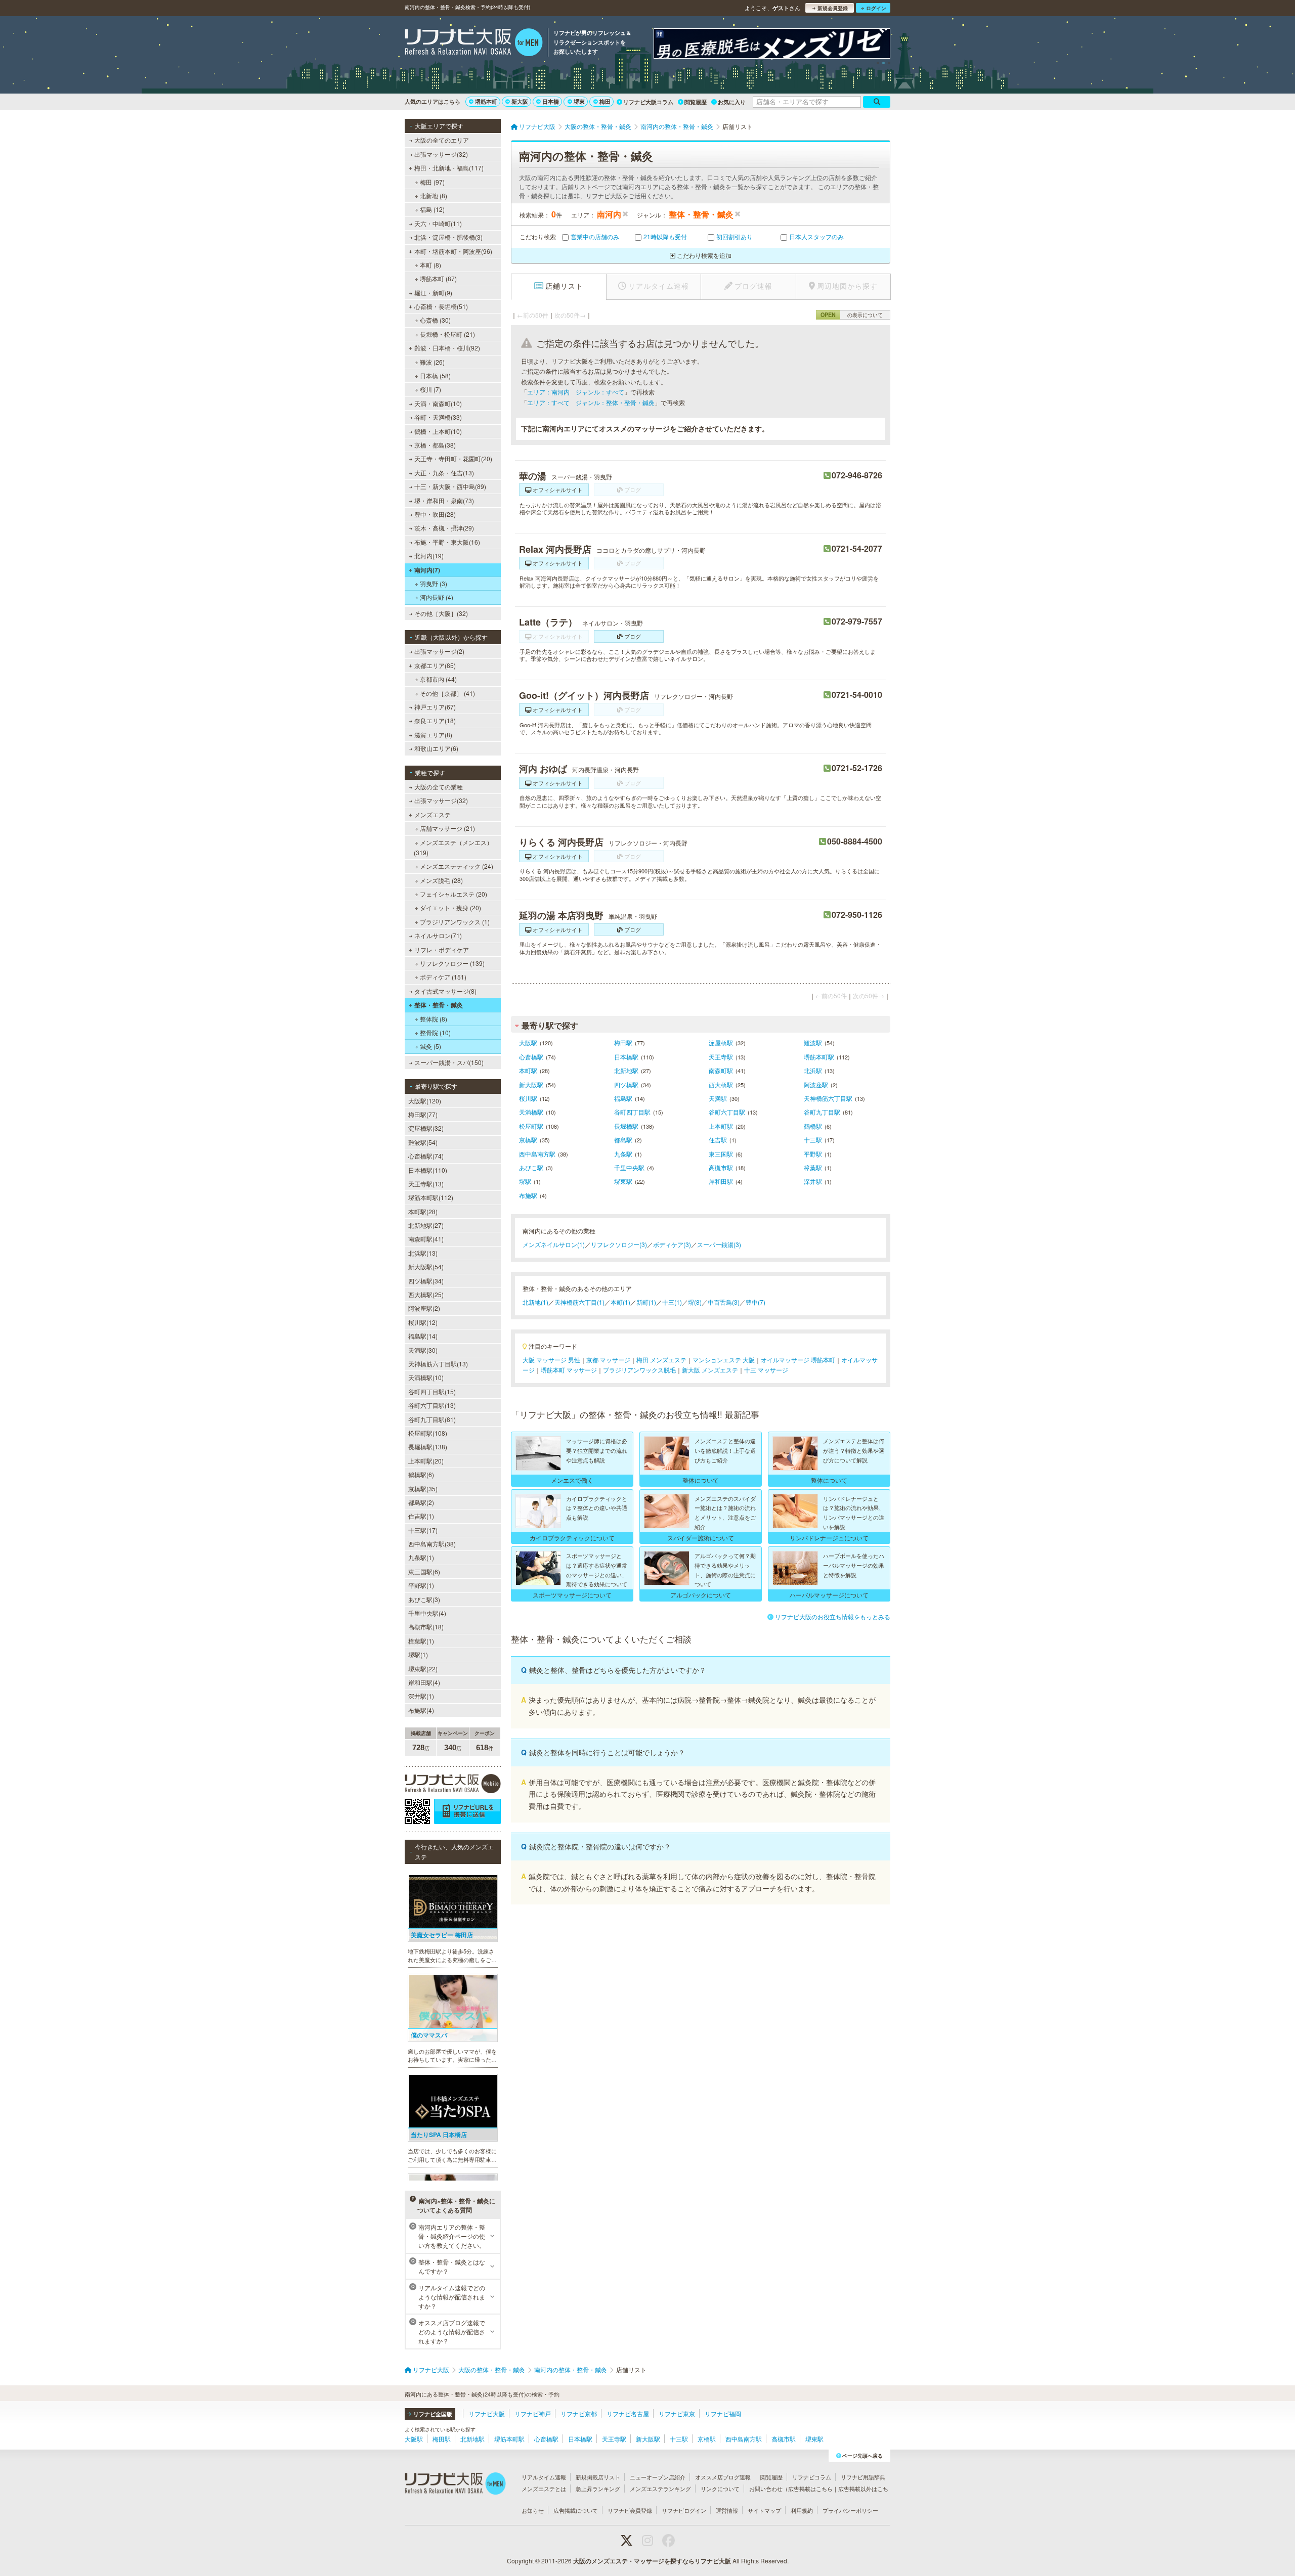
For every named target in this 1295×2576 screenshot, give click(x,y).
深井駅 (813, 1181)
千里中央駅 (629, 1167)
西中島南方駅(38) (432, 1544)
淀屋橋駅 (721, 1042)
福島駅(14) (423, 1336)
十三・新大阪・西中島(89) (450, 486)
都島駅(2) (421, 1502)
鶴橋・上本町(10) (438, 431)
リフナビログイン (684, 2510)
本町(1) (620, 1302)
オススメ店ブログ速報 (723, 2477)
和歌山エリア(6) (436, 748)
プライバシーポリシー (850, 2510)
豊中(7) (756, 1302)
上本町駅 (721, 1126)
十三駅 (813, 1140)
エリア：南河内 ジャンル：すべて (576, 392)
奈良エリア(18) (435, 720)
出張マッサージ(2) (439, 651)
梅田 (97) (432, 182)
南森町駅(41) (426, 1239)
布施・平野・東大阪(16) (447, 542)
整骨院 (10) (435, 1032)
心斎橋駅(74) (426, 1156)
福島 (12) (432, 209)
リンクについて (720, 2489)
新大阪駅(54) (426, 1267)
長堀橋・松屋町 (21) (447, 334)
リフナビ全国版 (433, 2414)
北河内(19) (429, 556)
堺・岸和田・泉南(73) (444, 500)
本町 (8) (430, 265)
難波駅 (813, 1042)
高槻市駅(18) (426, 1627)
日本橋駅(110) (428, 1170)
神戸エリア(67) (435, 707)
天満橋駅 (531, 1112)
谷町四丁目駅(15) (432, 1391)
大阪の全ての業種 (439, 787)
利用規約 (802, 2510)
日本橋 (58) (435, 375)
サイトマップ (764, 2510)
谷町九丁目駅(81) (432, 1419)
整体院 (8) (434, 1019)
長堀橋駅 (626, 1126)
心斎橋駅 (531, 1057)
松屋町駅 (531, 1126)
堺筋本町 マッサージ (569, 1370)
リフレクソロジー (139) (452, 963)
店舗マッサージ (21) (447, 828)
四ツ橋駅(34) (426, 1281)
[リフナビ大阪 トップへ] (474, 43)
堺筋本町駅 (819, 1057)
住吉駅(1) (421, 1516)
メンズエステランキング (660, 2489)
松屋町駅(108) (428, 1433)
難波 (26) (432, 362)
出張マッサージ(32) (441, 154)
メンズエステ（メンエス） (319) (453, 847)
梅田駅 (623, 1042)
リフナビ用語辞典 (863, 2477)
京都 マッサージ (608, 1360)
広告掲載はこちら (810, 2489)
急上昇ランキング (598, 2489)
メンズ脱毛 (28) (441, 880)
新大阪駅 (531, 1084)
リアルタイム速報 (544, 2477)
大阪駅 (528, 1042)
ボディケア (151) (443, 977)
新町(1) (646, 1302)
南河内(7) (427, 570)
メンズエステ (433, 814)
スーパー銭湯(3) (719, 1244)
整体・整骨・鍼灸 (439, 1005)
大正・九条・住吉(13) (444, 473)
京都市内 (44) (438, 679)
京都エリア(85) (435, 665)
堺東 (579, 101)
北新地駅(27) (426, 1225)
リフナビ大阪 (487, 2413)
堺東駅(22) (423, 1669)
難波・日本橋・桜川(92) (447, 348)
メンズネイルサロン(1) (554, 1244)
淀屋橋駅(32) (426, 1128)
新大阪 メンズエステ (710, 1370)
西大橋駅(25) (426, 1294)
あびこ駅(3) (424, 1599)
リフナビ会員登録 (630, 2510)
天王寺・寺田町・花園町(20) (453, 458)
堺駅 (525, 1181)
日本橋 (551, 101)
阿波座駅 (816, 1084)
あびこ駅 (531, 1167)
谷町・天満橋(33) (438, 417)
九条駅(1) (421, 1557)
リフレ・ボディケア (442, 949)
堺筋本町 (486, 101)
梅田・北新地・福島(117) (449, 168)
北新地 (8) (434, 195)
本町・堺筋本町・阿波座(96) (453, 251)
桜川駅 (528, 1098)
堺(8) (695, 1302)
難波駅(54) (423, 1142)
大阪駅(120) (425, 1101)
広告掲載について (576, 2510)
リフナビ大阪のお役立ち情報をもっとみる (833, 1616)
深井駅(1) (421, 1696)
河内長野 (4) (437, 597)
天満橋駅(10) (426, 1377)
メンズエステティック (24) (457, 866)
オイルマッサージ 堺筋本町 (798, 1360)
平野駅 (813, 1154)
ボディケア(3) (672, 1244)
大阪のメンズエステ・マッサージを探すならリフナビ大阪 (652, 2561)
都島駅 (623, 1140)
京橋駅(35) (423, 1489)
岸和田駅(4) (424, 1682)
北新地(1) (535, 1302)
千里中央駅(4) (427, 1613)
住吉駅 (718, 1140)
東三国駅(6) (424, 1571)
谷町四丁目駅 (632, 1112)
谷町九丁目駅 (822, 1112)
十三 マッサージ (766, 1370)
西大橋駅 (721, 1084)
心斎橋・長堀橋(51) (441, 306)
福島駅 (623, 1098)
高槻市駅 (721, 1167)
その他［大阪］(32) (441, 613)
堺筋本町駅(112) (431, 1197)
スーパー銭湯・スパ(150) (449, 1062)
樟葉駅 (813, 1167)
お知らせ (533, 2510)
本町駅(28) (423, 1211)
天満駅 (718, 1098)
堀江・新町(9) (433, 293)
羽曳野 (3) (434, 583)
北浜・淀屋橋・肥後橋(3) (448, 237)
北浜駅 (813, 1070)
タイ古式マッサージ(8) (445, 991)
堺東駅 (623, 1181)
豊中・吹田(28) (435, 514)
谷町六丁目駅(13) (432, 1405)
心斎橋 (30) (435, 320)
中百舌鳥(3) (724, 1302)
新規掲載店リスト (598, 2477)
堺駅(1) (418, 1654)
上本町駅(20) (426, 1461)
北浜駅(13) (423, 1253)
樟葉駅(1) (421, 1641)
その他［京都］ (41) (447, 693)
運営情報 (727, 2510)
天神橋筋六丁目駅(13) (438, 1364)
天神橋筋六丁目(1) (579, 1302)
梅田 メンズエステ (661, 1360)
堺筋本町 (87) (438, 278)
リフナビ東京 (677, 2413)
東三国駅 (721, 1154)
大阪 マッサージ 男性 (551, 1360)
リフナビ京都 (579, 2413)
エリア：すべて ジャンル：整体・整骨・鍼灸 (591, 402)
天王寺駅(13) (426, 1184)
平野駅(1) (421, 1585)
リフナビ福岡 (723, 2413)
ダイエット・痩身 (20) (450, 907)
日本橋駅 (626, 1057)
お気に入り (732, 102)
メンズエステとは (544, 2489)
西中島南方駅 (537, 1154)
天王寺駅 (721, 1057)
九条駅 (623, 1154)
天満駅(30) (423, 1350)
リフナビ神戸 (533, 2413)
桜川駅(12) (423, 1322)
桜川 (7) (430, 389)
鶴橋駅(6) (421, 1474)
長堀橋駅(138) (428, 1447)
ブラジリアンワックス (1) (455, 922)
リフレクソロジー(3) (619, 1244)
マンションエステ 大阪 (724, 1360)
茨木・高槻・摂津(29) (444, 528)
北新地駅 (626, 1070)
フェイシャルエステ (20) (454, 894)
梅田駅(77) (423, 1114)
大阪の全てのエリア (442, 140)
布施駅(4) (421, 1710)
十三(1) (672, 1302)
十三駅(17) (423, 1530)
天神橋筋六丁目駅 (828, 1098)
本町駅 (528, 1070)
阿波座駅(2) (424, 1308)
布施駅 (528, 1195)
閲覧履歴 (696, 102)
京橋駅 (528, 1140)
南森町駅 (721, 1070)
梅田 (605, 101)
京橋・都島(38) (435, 445)
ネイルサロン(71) (438, 935)
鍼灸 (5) (430, 1046)
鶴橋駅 (813, 1126)
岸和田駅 (721, 1181)
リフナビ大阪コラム (648, 102)
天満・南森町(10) (438, 403)
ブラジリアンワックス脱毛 (639, 1370)
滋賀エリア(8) (433, 735)
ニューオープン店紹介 (658, 2477)
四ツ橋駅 (626, 1084)
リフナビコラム (812, 2477)
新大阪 (520, 101)
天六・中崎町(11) (438, 223)
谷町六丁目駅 (727, 1112)
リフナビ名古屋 (628, 2413)
